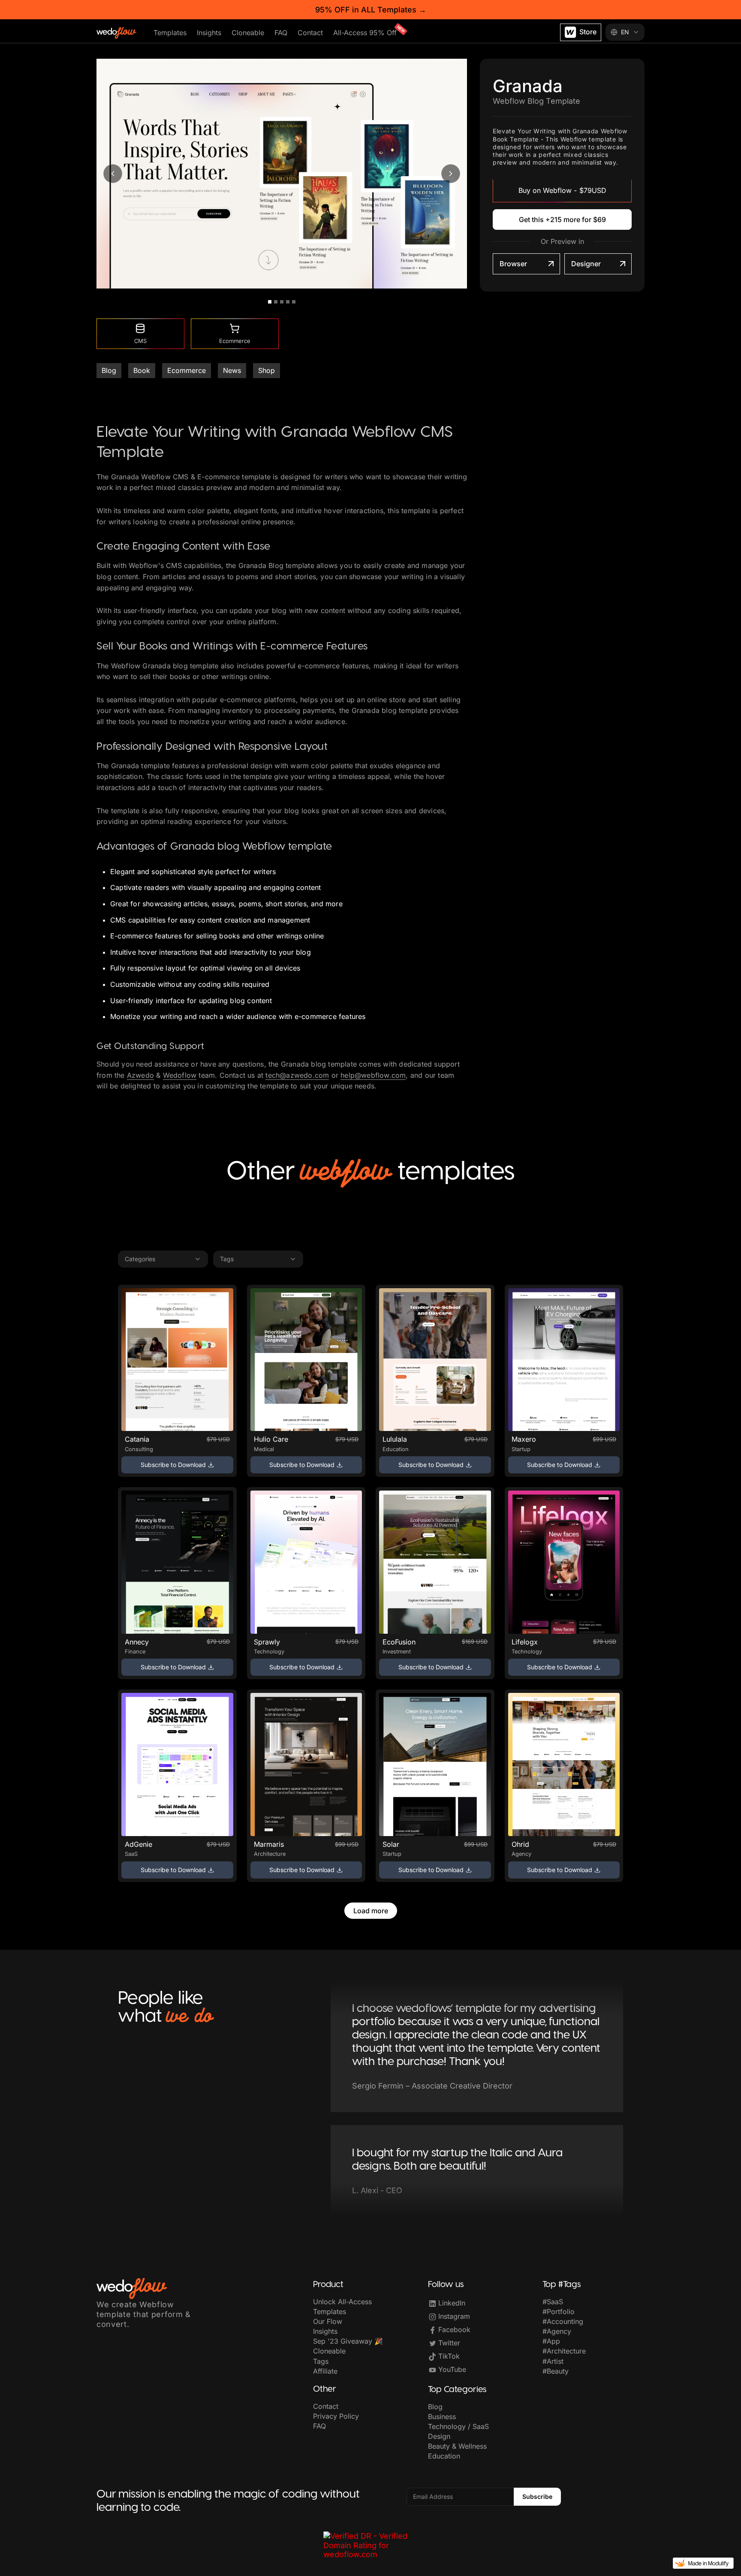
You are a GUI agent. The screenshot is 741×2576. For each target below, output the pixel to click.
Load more (371, 1911)
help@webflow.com (373, 1075)
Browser (513, 264)
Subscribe (537, 2496)
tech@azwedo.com (297, 1075)
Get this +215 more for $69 (562, 219)
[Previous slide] (113, 174)
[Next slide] (451, 174)
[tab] (270, 302)
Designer (586, 264)
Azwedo (140, 1075)
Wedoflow (180, 1075)
